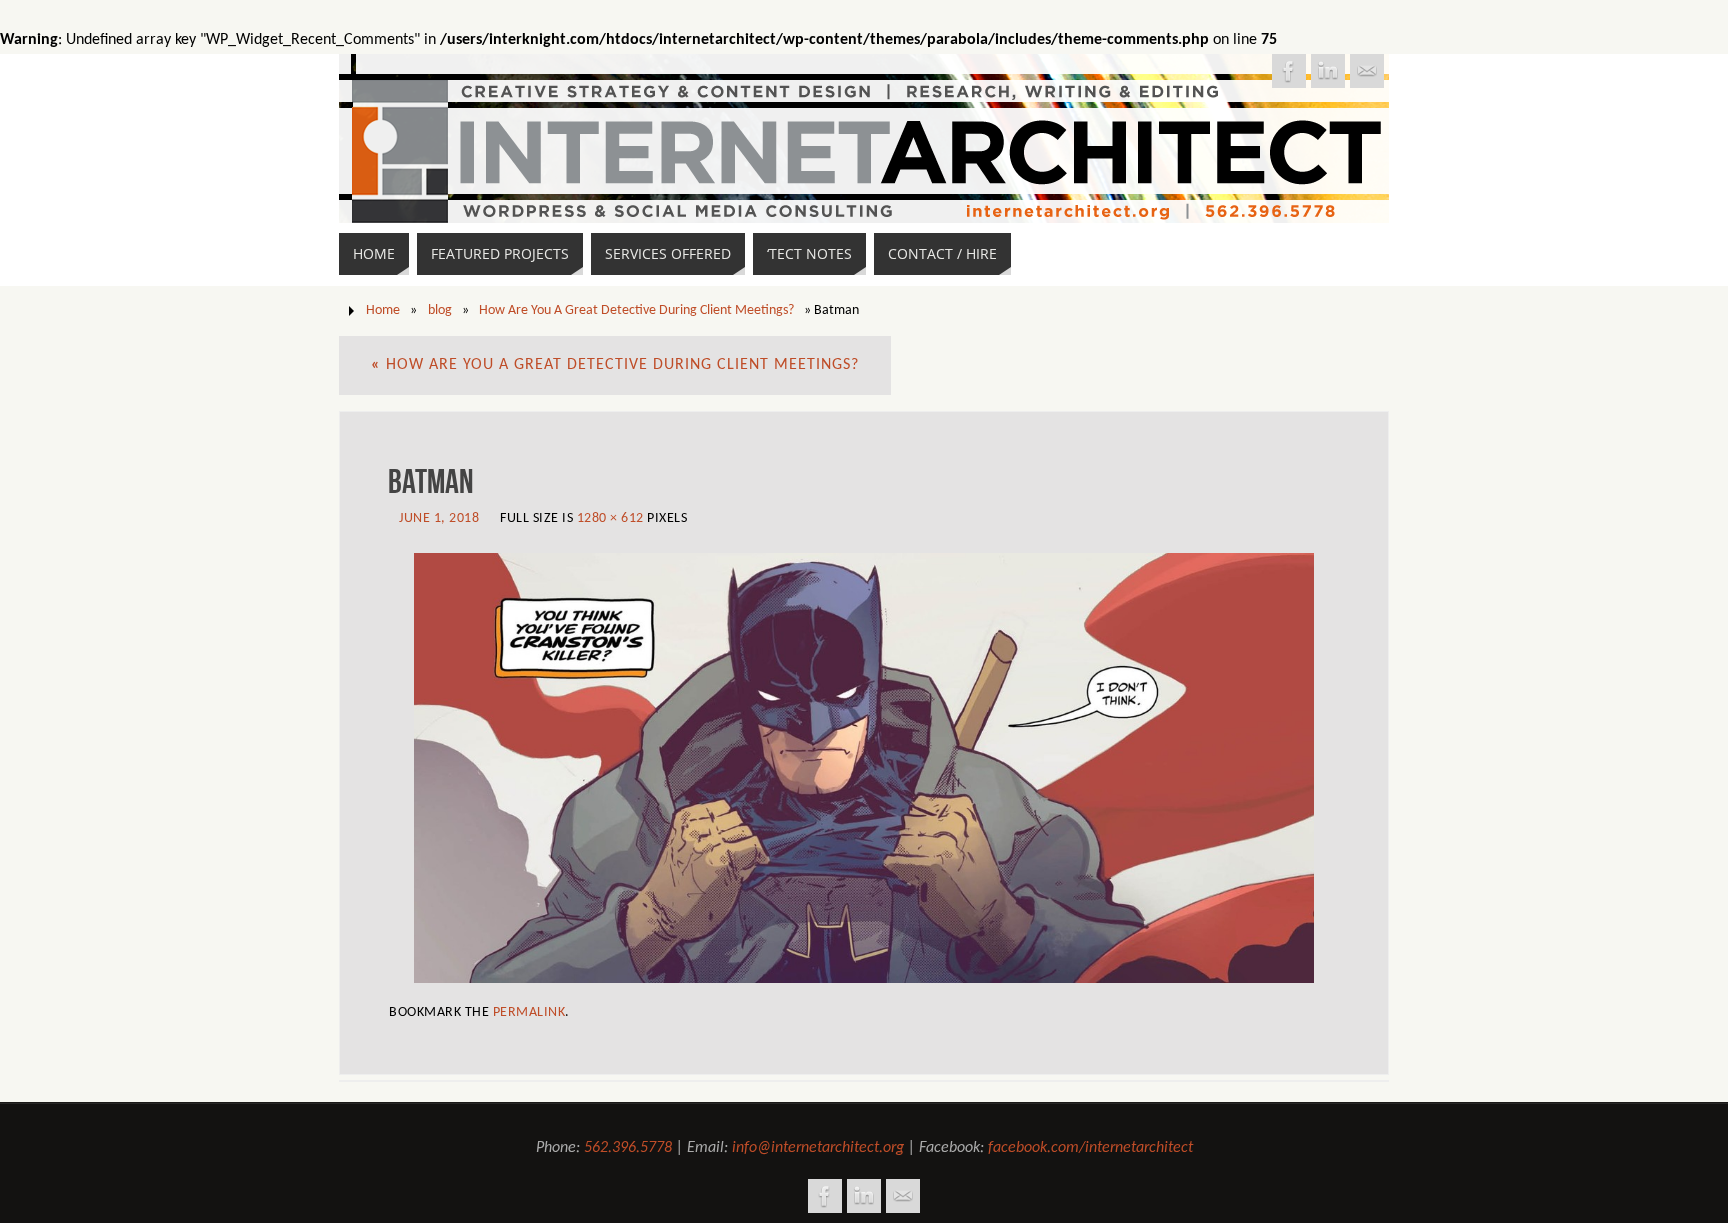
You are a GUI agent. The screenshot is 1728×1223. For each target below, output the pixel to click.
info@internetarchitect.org (818, 1148)
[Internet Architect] (1289, 71)
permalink (529, 1012)
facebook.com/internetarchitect (1090, 1148)
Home (383, 310)
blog (440, 310)
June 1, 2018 (439, 518)
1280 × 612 (610, 518)
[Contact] (1367, 71)
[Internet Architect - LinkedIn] (1328, 71)
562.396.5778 (628, 1148)
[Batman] (864, 768)
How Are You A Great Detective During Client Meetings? (636, 310)
